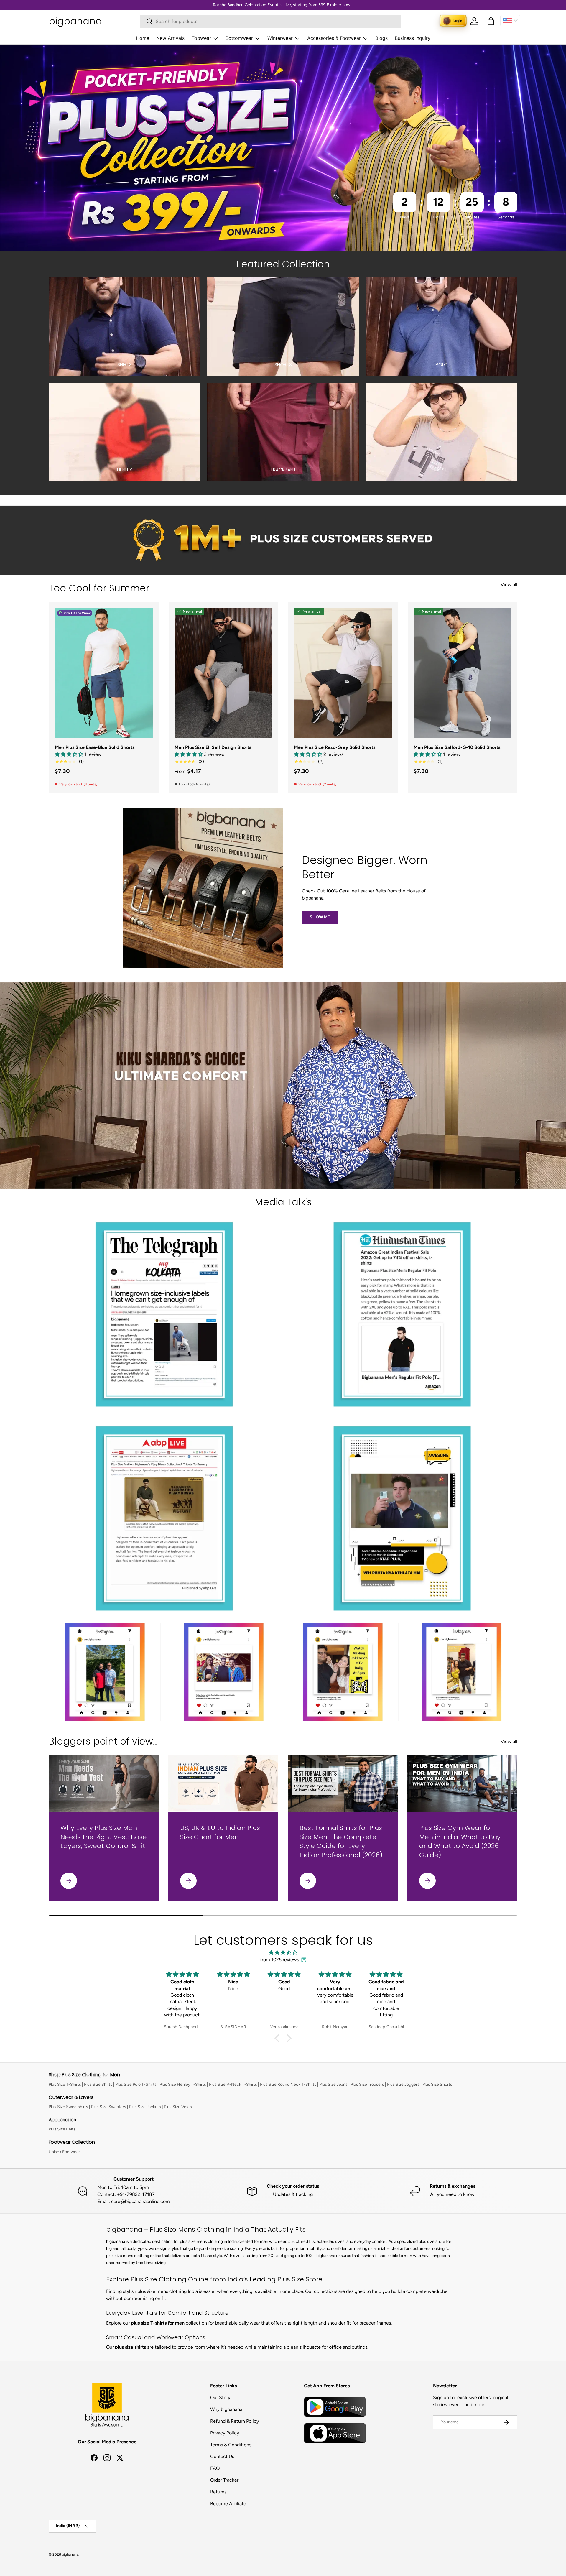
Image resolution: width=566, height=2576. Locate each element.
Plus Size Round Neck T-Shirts (288, 2084)
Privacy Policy (225, 2433)
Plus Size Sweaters (109, 2107)
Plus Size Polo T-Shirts (136, 2084)
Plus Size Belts (62, 2129)
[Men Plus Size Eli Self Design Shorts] (223, 673)
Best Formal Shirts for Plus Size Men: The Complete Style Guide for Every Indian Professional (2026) (341, 1841)
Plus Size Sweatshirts (68, 2107)
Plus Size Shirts (98, 2084)
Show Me (320, 917)
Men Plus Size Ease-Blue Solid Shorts (95, 747)
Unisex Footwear (64, 2152)
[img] (283, 1953)
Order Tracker (224, 2480)
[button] (491, 21)
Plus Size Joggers (403, 2084)
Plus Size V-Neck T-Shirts (233, 2084)
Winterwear (280, 38)
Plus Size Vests (178, 2107)
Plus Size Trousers (367, 2084)
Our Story (220, 2397)
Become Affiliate (228, 2504)
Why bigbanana (226, 2409)
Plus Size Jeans (333, 2084)
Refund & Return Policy (235, 2421)
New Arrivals (170, 38)
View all (509, 585)
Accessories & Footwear (334, 38)
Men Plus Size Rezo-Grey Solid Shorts (335, 747)
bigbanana (70, 2554)
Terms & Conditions (231, 2445)
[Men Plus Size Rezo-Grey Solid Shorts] (343, 673)
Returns (218, 2492)
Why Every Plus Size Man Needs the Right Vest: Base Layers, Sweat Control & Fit (104, 1837)
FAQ (215, 2468)
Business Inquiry (413, 38)
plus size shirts (130, 2347)
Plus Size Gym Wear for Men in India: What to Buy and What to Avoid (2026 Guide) (460, 1841)
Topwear (201, 38)
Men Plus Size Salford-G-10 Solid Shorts (457, 747)
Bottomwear (239, 38)
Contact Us (222, 2456)
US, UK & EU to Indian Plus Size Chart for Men (220, 1832)
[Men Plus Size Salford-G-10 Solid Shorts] (463, 673)
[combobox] (270, 21)
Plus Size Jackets (145, 2107)
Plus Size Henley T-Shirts (183, 2084)
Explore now (338, 5)
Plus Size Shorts (437, 2084)
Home (143, 38)
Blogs (381, 38)
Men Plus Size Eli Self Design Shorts (213, 747)
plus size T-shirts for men (158, 2323)
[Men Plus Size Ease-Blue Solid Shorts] (104, 673)
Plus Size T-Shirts (65, 2084)
